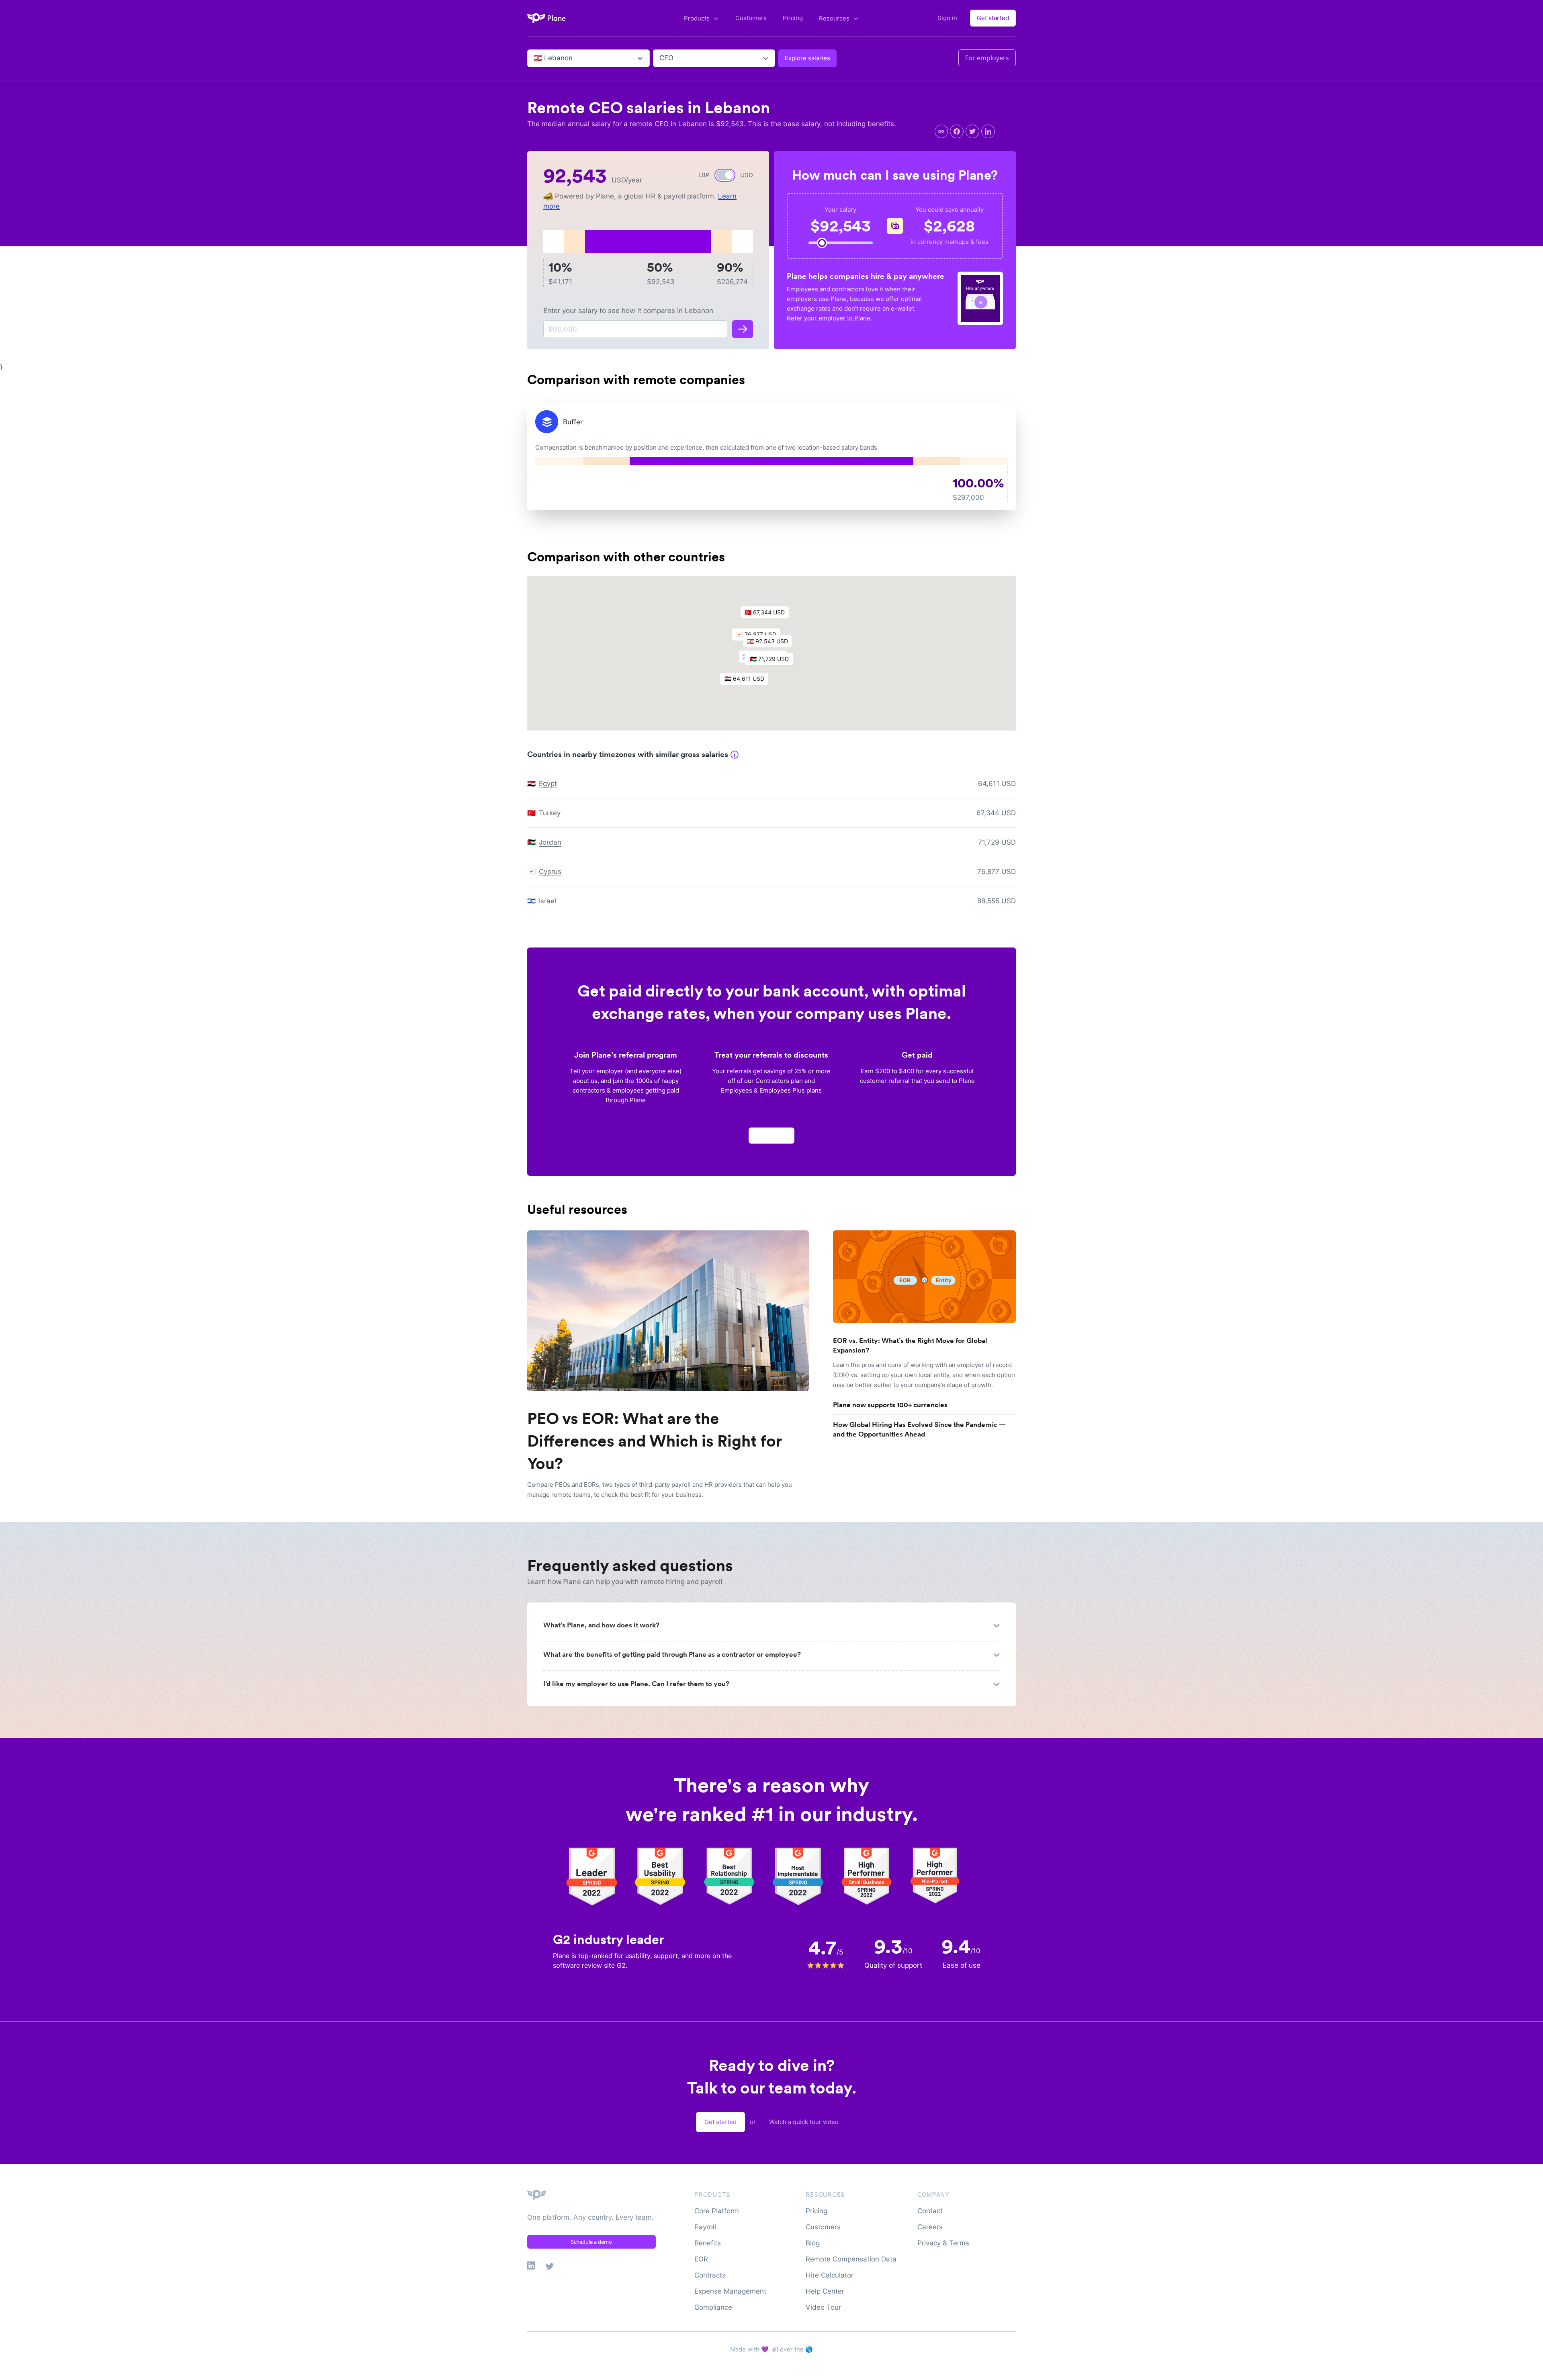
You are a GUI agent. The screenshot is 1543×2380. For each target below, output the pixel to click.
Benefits (708, 2243)
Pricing (793, 18)
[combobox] (535, 58)
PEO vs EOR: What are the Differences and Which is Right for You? (655, 1441)
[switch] (725, 175)
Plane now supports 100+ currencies (890, 1405)
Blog (813, 2243)
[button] (771, 643)
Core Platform (717, 2211)
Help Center (825, 2291)
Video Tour (823, 2307)
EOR (701, 2259)
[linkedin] (988, 131)
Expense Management (730, 2291)
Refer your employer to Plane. (829, 318)
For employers (987, 58)
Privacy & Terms (943, 2243)
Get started (993, 18)
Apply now (771, 1135)
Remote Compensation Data (851, 2259)
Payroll (705, 2227)
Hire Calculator (830, 2275)
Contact (930, 2211)
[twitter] (972, 131)
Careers (930, 2227)
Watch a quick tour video (804, 2122)
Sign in (947, 18)
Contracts (710, 2275)
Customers (751, 18)
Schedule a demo (591, 2242)
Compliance (713, 2307)
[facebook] (957, 131)
